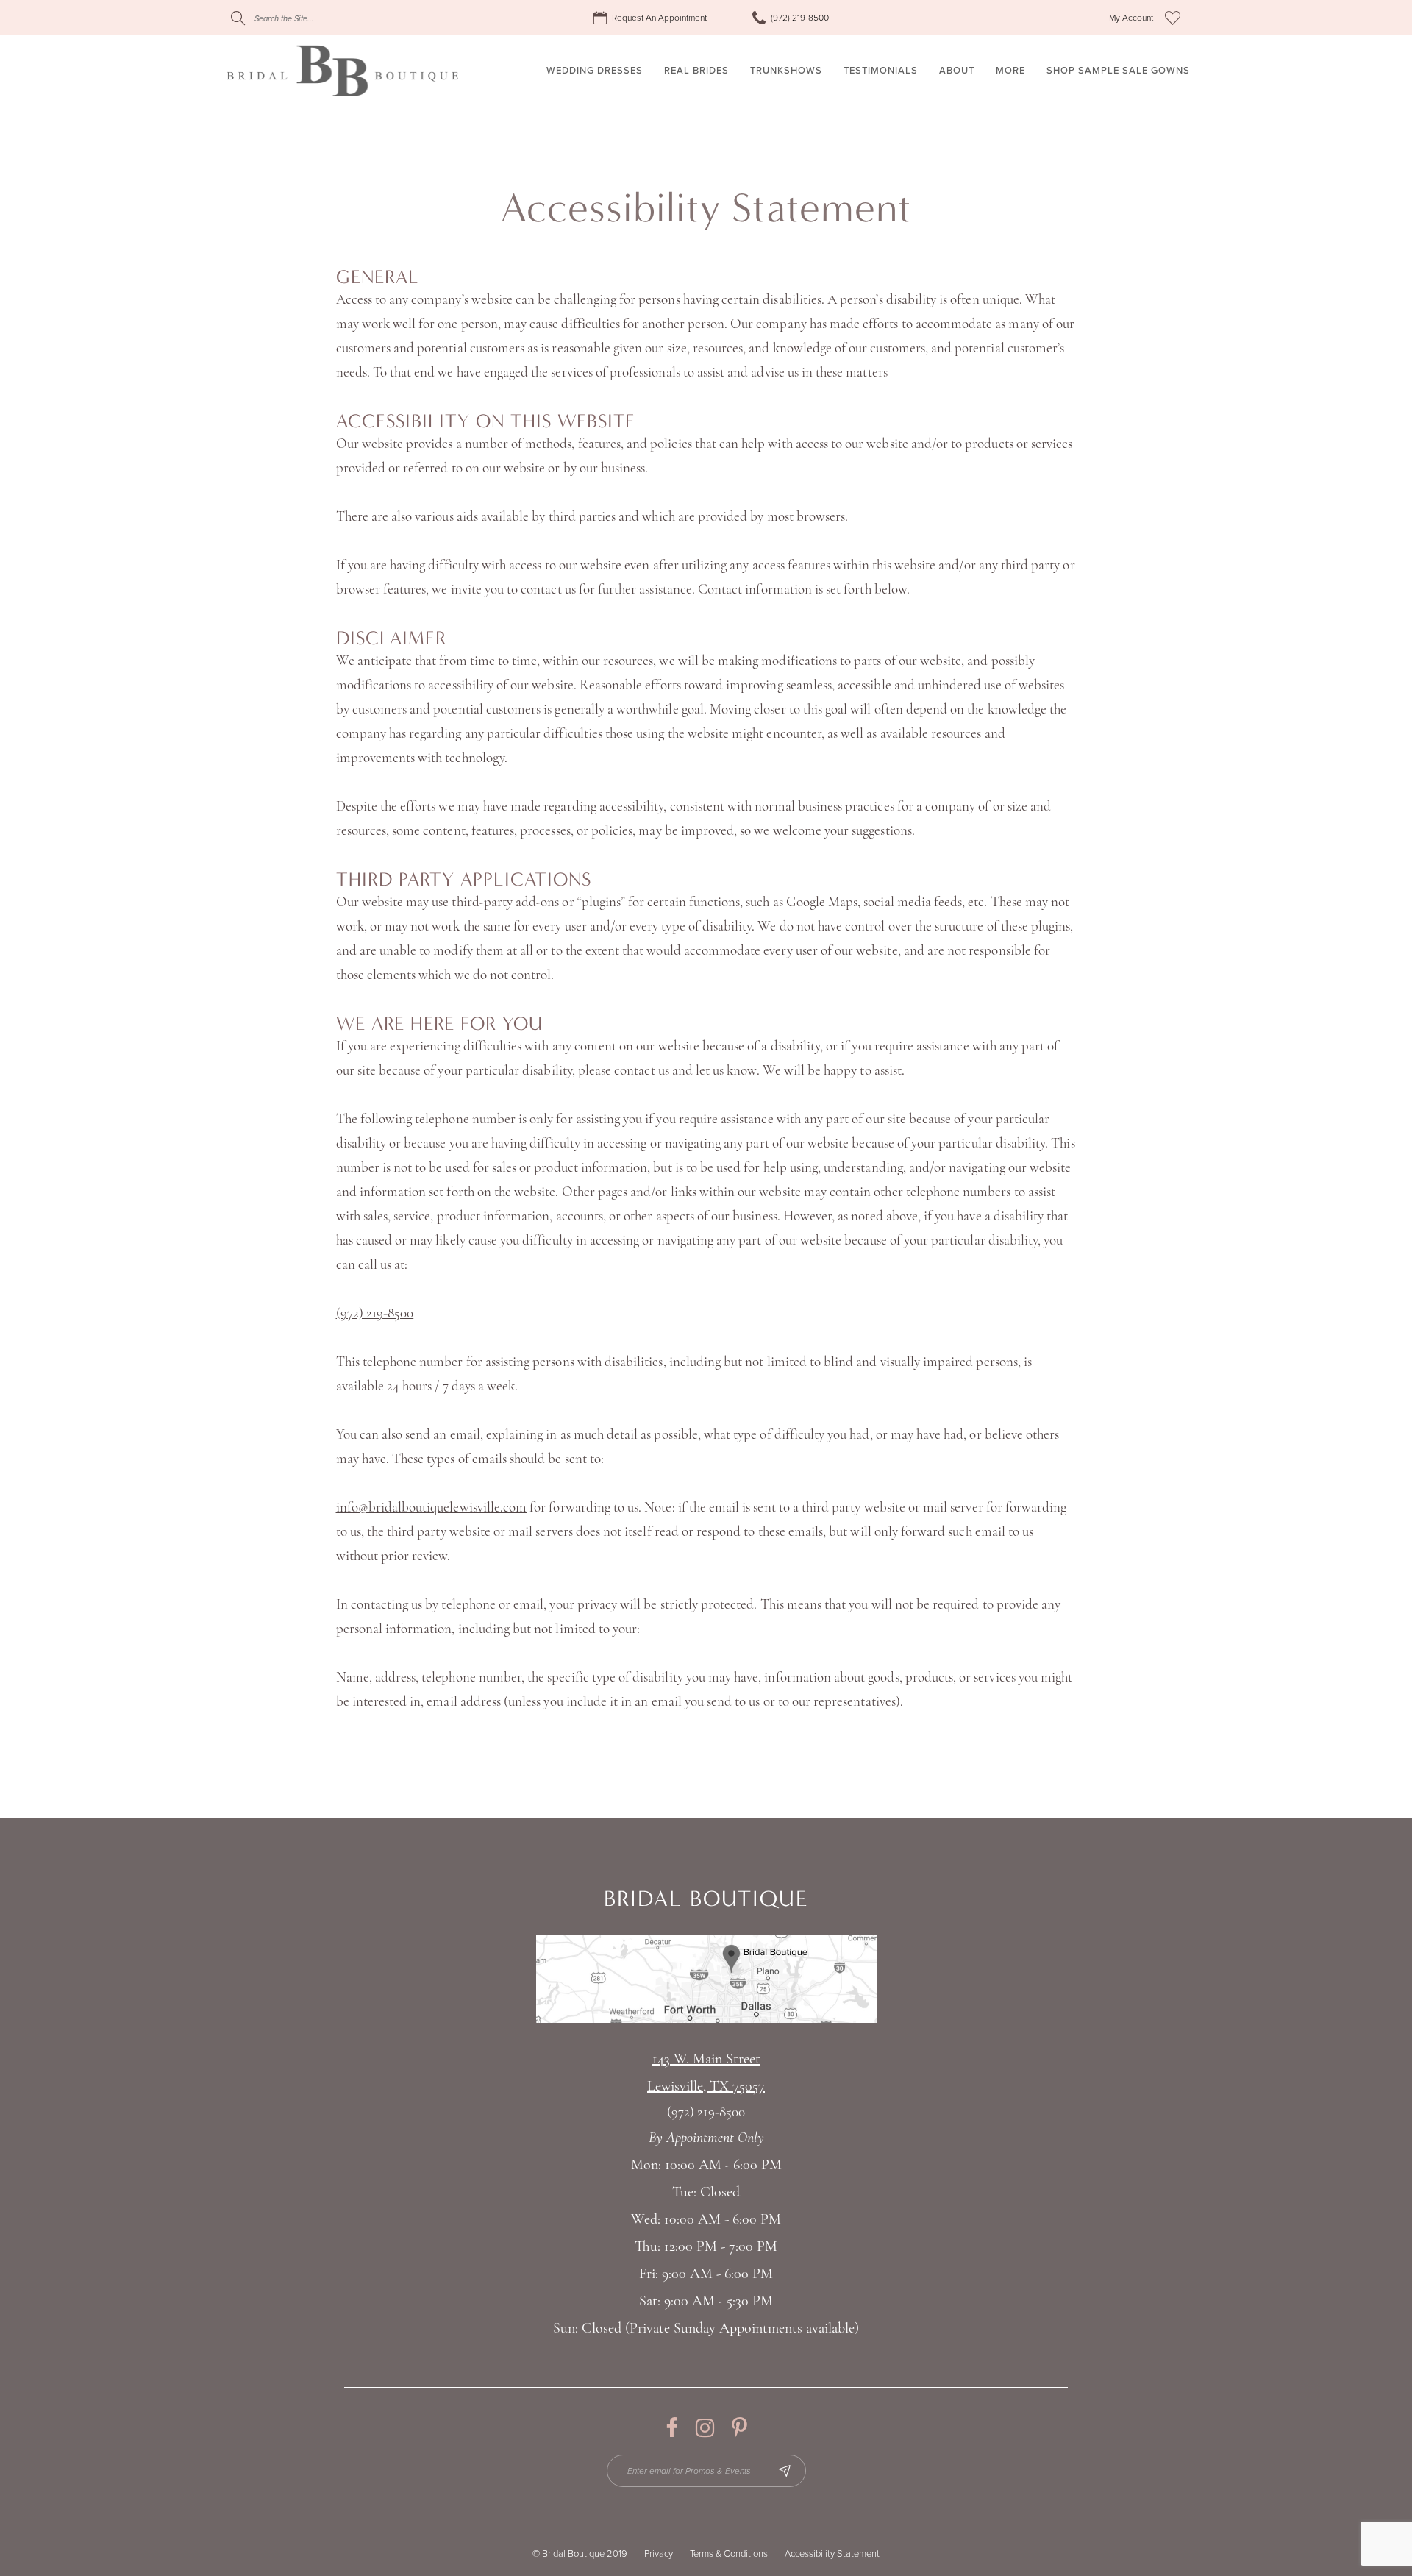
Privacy (659, 2554)
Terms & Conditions (729, 2554)
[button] (1131, 18)
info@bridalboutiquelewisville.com (432, 1508)
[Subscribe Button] (785, 2471)
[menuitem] (652, 18)
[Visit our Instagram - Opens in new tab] (705, 2428)
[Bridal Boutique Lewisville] (342, 71)
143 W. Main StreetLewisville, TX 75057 (706, 2073)
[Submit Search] (238, 18)
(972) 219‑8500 (375, 1314)
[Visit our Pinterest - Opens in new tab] (739, 2428)
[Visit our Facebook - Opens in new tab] (672, 2428)
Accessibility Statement (832, 2554)
